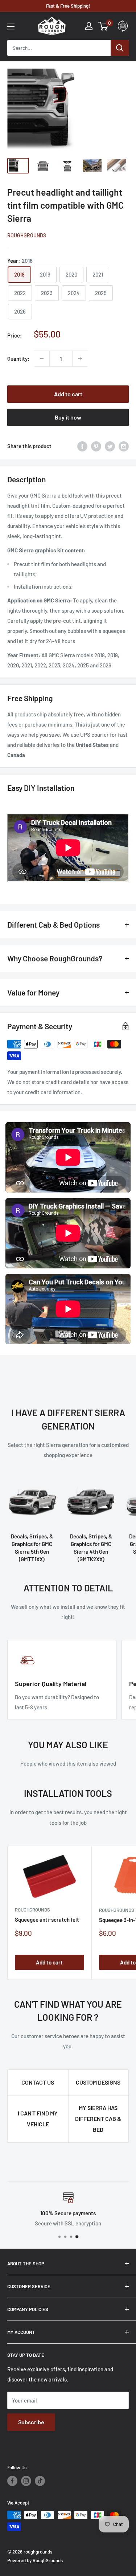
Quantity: (18, 359)
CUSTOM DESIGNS (98, 2082)
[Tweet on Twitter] (110, 446)
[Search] (120, 48)
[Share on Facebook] (82, 446)
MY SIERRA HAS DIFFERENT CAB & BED (98, 2119)
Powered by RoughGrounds (35, 2560)
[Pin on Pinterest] (96, 446)
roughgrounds (27, 235)
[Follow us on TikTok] (40, 2481)
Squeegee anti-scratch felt (47, 1919)
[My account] (89, 26)
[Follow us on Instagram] (26, 2481)
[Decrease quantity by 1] (42, 359)
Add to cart (68, 394)
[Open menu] (11, 26)
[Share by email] (124, 446)
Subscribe (31, 2422)
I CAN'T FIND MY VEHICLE (38, 2119)
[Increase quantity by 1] (80, 359)
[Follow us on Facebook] (12, 2481)
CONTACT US (38, 2082)
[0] (104, 26)
